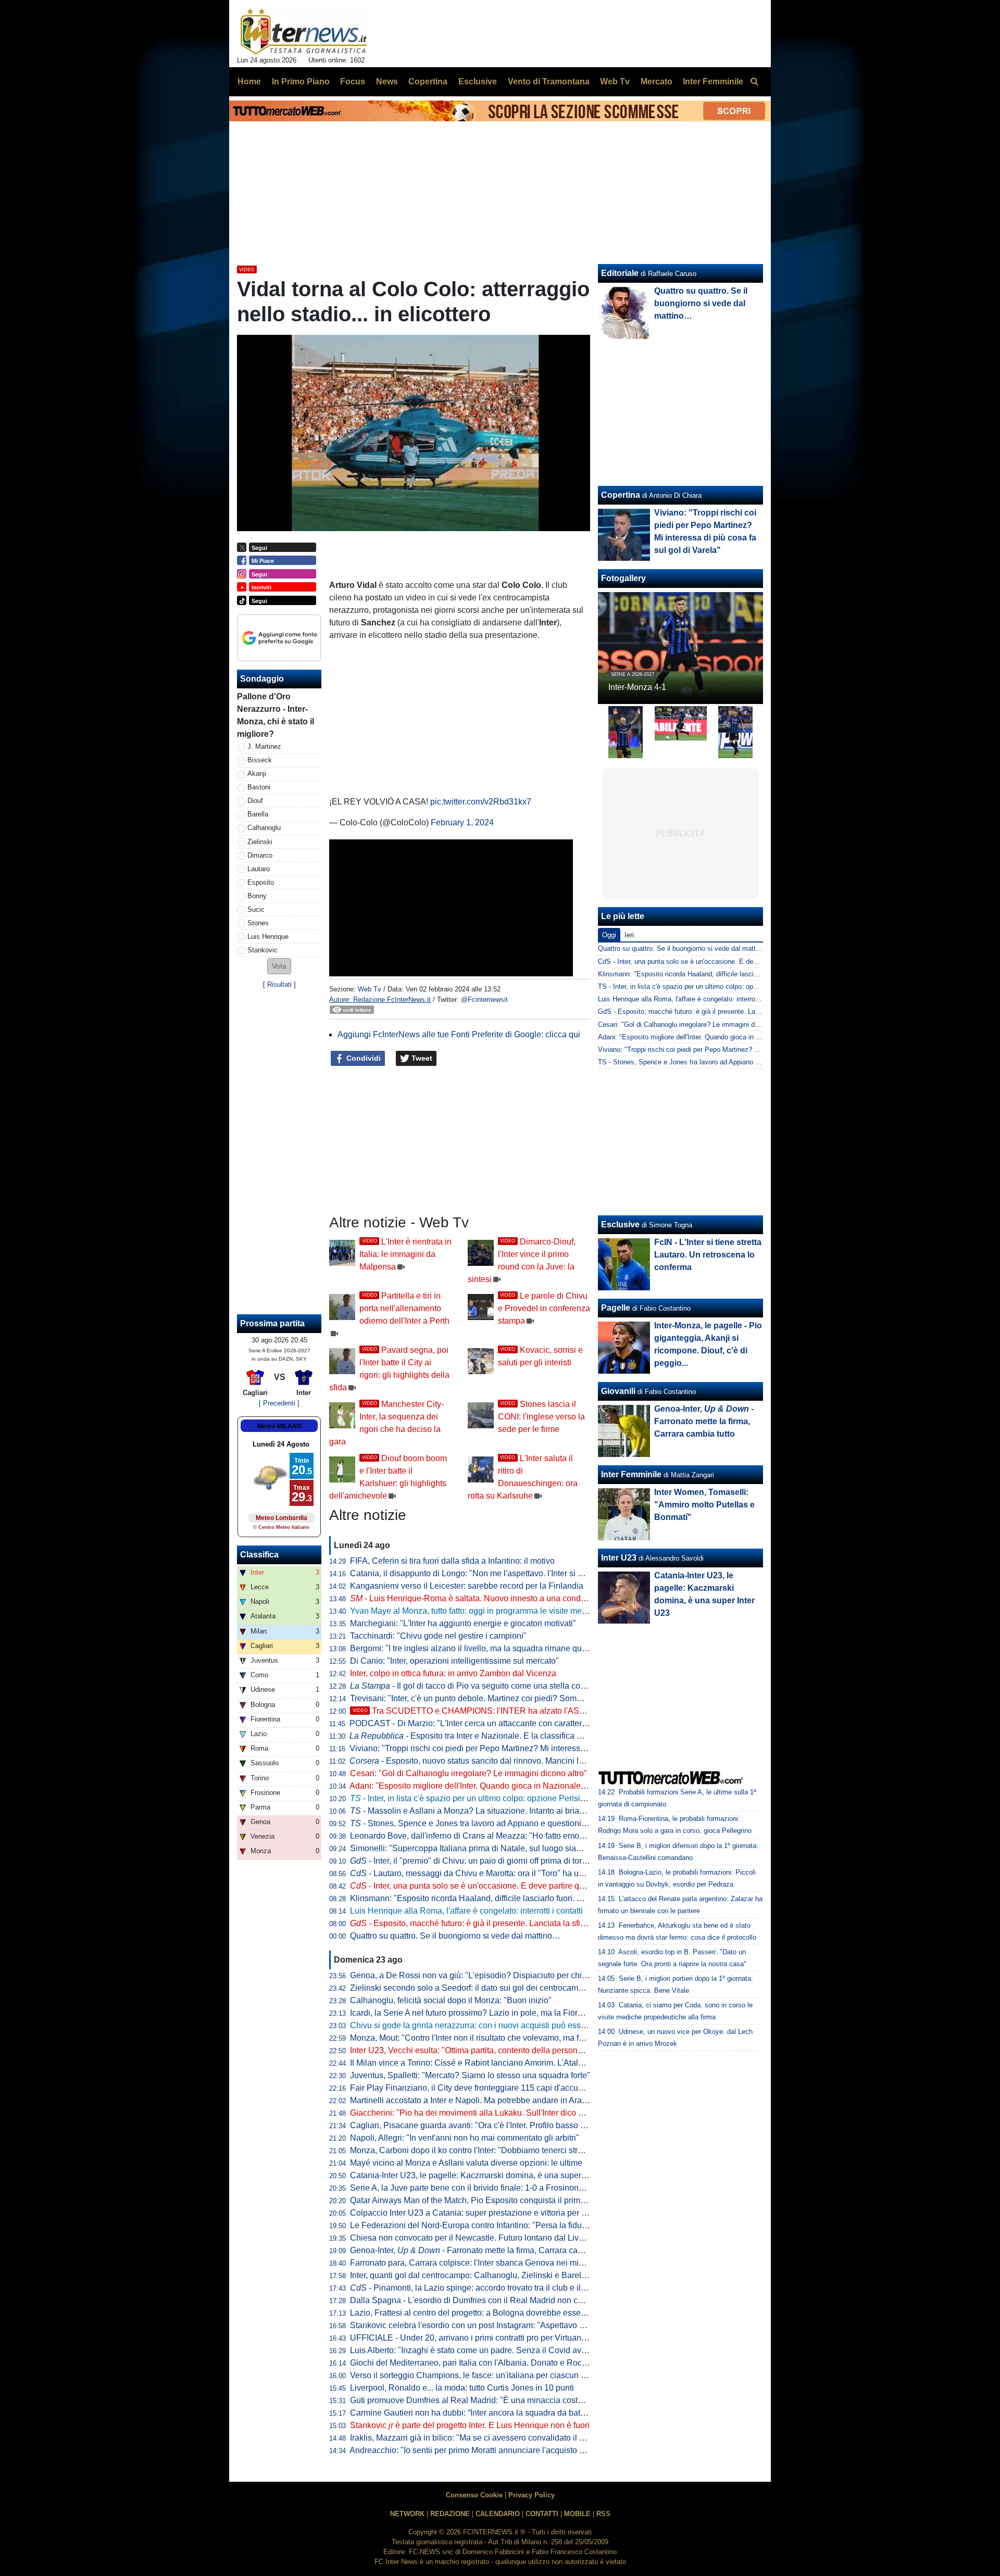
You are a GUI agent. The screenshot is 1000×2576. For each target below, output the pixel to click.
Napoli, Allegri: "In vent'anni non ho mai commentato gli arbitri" (465, 2138)
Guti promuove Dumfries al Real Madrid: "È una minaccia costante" (473, 2400)
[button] (279, 966)
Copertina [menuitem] (428, 81)
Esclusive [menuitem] (478, 81)
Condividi (362, 1058)
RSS (603, 2514)
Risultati (279, 984)
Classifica (259, 1555)
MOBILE (577, 2514)
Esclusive (620, 1224)
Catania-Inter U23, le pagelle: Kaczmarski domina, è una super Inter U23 (484, 2175)
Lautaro (259, 869)
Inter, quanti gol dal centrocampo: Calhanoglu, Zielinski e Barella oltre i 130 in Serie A (507, 2275)
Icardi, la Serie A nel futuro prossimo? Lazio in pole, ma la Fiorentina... (478, 2013)
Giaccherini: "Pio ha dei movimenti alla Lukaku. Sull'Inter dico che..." (476, 2113)
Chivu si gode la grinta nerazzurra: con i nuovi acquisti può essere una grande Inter (503, 2025)
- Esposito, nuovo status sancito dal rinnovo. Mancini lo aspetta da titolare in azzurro (520, 1761)
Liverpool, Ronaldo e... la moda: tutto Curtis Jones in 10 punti (462, 2388)
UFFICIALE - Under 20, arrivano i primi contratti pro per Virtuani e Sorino (483, 2338)
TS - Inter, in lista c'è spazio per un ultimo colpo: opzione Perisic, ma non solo (716, 987)
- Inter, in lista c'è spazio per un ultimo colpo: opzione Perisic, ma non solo (492, 1798)
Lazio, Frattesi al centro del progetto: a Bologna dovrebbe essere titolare (483, 2313)
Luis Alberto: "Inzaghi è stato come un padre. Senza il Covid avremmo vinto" (490, 2350)
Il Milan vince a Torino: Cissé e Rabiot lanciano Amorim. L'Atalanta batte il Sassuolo (504, 2063)
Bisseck (260, 760)
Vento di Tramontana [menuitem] (549, 81)
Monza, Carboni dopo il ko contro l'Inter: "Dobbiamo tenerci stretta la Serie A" (491, 2150)
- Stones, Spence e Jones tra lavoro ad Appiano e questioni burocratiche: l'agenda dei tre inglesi (533, 1823)
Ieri (629, 935)
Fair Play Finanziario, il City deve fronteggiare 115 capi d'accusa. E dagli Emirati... (501, 2088)
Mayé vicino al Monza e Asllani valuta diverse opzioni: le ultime (466, 2163)
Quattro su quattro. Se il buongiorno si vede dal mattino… (455, 1936)
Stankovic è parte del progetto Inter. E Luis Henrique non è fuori (470, 2425)
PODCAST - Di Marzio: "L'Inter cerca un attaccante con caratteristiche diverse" (494, 1723)
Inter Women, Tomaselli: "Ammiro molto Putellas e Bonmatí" (704, 1505)
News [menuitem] (387, 81)
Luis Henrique (268, 937)
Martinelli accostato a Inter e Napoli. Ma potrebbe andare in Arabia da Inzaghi (492, 2100)
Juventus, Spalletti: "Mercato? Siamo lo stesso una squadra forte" (470, 2075)
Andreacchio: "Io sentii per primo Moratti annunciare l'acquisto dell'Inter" (482, 2450)
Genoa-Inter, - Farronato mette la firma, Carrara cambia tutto (482, 2250)
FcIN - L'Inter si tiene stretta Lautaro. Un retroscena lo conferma (708, 1255)
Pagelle (616, 1308)
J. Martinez (264, 746)
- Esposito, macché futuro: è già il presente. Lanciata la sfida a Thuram (489, 1923)
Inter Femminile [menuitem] (713, 81)
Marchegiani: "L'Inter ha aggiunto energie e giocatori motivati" (463, 1623)
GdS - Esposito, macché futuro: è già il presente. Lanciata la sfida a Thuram (713, 1011)
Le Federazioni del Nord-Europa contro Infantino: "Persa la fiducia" (473, 2225)
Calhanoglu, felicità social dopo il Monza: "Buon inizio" (451, 2000)
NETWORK (407, 2514)
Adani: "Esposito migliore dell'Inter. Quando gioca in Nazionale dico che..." (486, 1786)
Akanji (257, 774)
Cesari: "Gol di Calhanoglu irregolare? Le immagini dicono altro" (468, 1773)
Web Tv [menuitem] (615, 81)
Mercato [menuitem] (657, 81)
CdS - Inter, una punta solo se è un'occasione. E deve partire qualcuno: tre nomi (718, 962)
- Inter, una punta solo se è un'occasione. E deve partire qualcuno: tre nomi (496, 1886)
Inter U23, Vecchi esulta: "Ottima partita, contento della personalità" (473, 2050)
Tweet (421, 1058)
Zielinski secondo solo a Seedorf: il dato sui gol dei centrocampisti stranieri (488, 1988)
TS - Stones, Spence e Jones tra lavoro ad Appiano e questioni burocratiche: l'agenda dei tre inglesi (748, 1062)
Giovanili (618, 1391)
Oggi (609, 935)
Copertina (621, 495)
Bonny (257, 896)
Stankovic (262, 950)
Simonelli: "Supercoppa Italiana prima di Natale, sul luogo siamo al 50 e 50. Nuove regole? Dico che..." (540, 1848)
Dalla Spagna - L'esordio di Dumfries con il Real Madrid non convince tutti (486, 2300)
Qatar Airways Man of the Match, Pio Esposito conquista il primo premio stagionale (502, 2200)
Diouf (255, 801)
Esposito (261, 882)
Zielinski (260, 842)
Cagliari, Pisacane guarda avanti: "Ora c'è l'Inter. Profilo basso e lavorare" (485, 2125)
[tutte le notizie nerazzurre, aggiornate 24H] (304, 32)
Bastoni (259, 787)
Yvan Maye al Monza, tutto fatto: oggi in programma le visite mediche (476, 1611)
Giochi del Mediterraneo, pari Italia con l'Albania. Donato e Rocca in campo (488, 2363)
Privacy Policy (532, 2495)
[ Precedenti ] (279, 1403)
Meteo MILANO (279, 1426)
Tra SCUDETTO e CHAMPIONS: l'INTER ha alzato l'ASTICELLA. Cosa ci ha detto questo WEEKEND (551, 1711)
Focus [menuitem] (353, 81)
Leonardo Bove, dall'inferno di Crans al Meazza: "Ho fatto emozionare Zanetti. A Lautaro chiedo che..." (538, 1836)
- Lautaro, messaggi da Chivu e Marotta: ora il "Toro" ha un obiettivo (483, 1873)
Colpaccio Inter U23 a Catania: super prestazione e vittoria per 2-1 (472, 2213)
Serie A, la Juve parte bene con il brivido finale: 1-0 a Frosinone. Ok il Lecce (489, 2188)
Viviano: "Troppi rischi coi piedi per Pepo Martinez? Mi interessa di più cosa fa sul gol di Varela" (525, 1748)
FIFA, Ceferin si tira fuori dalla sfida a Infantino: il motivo (452, 1561)
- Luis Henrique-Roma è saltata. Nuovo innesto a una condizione (477, 1598)
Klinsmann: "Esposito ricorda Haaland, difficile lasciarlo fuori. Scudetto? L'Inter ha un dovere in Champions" (548, 1898)
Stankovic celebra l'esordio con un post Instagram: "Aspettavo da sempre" (486, 2325)
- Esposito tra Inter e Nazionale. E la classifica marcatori (480, 1736)
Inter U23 (619, 1558)
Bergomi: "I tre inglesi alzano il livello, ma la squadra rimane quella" (474, 1648)
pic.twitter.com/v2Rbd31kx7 (481, 802)
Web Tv (370, 989)
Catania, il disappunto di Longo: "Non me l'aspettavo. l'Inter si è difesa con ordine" (501, 1573)
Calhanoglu (264, 828)
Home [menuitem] (249, 81)
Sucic (256, 909)
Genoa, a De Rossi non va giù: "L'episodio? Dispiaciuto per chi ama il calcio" (492, 1975)
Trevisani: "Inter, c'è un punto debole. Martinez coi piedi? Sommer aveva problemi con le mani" (524, 1698)
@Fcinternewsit (484, 1000)
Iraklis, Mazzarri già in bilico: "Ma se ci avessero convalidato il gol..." (475, 2438)
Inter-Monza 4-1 (637, 687)
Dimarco (260, 855)
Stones (258, 923)
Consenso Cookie (474, 2495)
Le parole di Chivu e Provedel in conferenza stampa (544, 1308)
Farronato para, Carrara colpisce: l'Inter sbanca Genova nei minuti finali (481, 2263)
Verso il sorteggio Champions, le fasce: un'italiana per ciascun (471, 2375)
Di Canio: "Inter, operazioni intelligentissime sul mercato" (454, 1661)
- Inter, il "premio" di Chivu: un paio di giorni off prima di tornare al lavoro (491, 1861)
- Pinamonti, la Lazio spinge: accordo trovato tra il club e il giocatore (484, 2288)
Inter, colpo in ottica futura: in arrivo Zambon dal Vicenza (453, 1673)
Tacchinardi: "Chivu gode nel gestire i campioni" (438, 1636)
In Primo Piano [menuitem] (301, 81)
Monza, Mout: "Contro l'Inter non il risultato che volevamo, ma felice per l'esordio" (498, 2038)
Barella (258, 814)
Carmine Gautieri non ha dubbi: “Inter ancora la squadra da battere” (473, 2413)
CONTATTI (542, 2514)
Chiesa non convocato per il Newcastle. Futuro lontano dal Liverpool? (478, 2238)
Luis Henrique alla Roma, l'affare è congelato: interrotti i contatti (466, 1911)
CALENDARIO (498, 2514)
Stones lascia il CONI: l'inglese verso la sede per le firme (541, 1417)
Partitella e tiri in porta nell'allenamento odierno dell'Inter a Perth (404, 1308)
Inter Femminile (631, 1474)
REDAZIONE (450, 2514)
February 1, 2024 (462, 822)
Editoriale (620, 273)
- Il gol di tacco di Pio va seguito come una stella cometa (474, 1686)
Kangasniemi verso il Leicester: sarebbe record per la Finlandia (467, 1586)
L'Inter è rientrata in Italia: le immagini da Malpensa (405, 1254)
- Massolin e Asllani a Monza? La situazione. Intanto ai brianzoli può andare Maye (507, 1811)
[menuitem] (754, 82)
